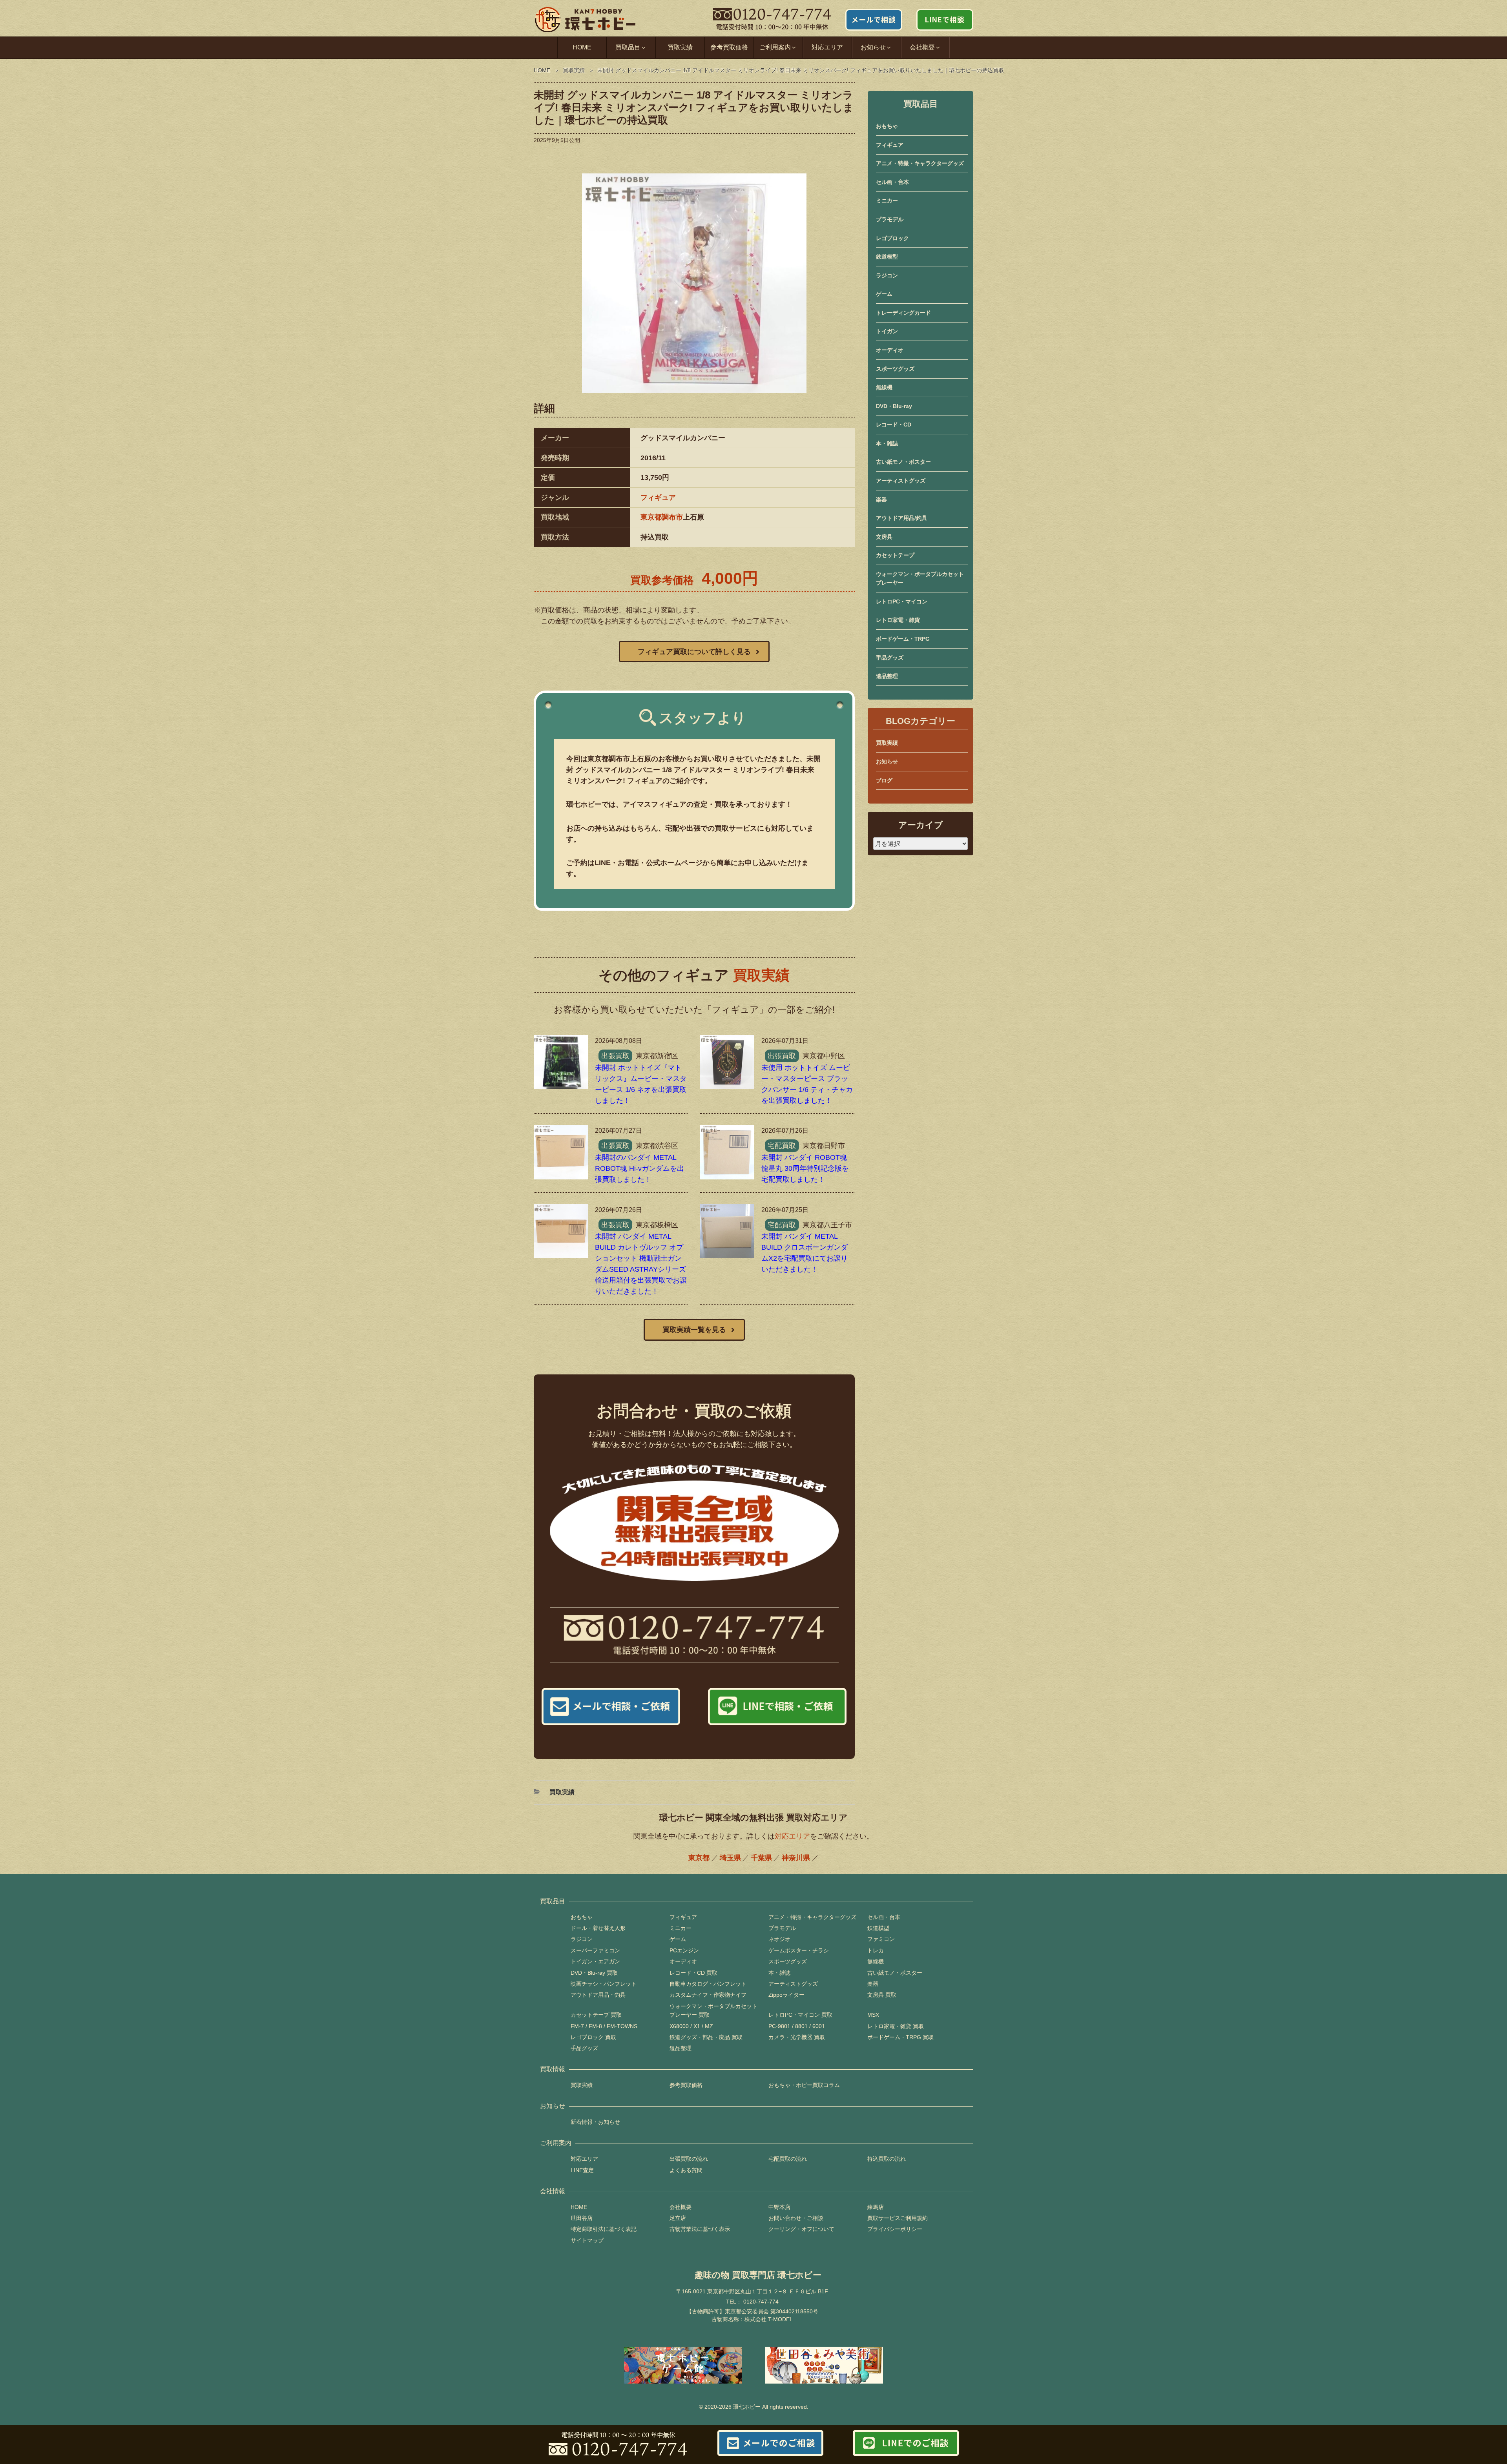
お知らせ (887, 762)
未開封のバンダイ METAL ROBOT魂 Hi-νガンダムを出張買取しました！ (639, 1168)
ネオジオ (779, 1939)
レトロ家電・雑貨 (898, 620)
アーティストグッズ (901, 481)
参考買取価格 (729, 47)
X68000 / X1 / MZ (691, 2026)
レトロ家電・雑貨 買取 (896, 2026)
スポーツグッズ (895, 369)
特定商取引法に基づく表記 (604, 2229)
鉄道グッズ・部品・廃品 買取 (706, 2037)
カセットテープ (895, 555)
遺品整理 (887, 676)
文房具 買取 (882, 1995)
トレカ (876, 1950)
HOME (582, 47)
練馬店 (876, 2207)
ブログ (884, 780)
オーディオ (890, 350)
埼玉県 (730, 1858)
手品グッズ (890, 658)
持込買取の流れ (887, 2159)
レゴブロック (892, 238)
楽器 (881, 499)
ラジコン (887, 275)
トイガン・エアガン (595, 1961)
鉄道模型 (887, 257)
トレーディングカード (903, 313)
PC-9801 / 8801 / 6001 (797, 2026)
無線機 (884, 387)
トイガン (887, 331)
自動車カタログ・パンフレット (708, 1984)
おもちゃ (887, 126)
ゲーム (884, 294)
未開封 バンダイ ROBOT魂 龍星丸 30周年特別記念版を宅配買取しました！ (805, 1168)
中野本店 (779, 2207)
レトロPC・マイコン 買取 (800, 2015)
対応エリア (827, 47)
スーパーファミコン (595, 1950)
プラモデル (890, 219)
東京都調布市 (662, 517)
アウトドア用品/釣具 (901, 518)
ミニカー (887, 200)
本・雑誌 (887, 443)
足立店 (678, 2218)
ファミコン (881, 1939)
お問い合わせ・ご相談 (796, 2218)
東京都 (699, 1858)
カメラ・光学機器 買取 (797, 2037)
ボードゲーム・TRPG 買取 (900, 2037)
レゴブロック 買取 (593, 2037)
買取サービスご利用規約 (898, 2218)
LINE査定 (582, 2170)
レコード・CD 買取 (693, 1973)
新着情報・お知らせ (595, 2122)
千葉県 (761, 1858)
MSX (873, 2015)
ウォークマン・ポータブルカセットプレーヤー (920, 578)
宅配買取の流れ (788, 2159)
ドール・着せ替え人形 (598, 1928)
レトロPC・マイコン (902, 601)
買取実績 (680, 47)
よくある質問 (686, 2170)
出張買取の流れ (689, 2159)
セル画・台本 (892, 182)
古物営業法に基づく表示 (700, 2229)
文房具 (884, 537)
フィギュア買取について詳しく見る (694, 652)
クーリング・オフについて (801, 2229)
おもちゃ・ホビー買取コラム (804, 2085)
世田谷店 (582, 2218)
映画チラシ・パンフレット (604, 1984)
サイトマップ (587, 2240)
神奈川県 (796, 1858)
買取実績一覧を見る (694, 1330)
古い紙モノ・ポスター (903, 462)
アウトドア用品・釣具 (598, 1995)
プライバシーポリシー (895, 2229)
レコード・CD (894, 425)
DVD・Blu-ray (894, 406)
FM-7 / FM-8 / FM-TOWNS (604, 2026)
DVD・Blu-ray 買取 (594, 1973)
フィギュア (658, 498)
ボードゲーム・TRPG (903, 639)
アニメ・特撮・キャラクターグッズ (920, 163)
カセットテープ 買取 (596, 2015)
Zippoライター (786, 1995)
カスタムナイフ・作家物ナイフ (708, 1995)
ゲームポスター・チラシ (799, 1950)
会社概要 (681, 2207)
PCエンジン (684, 1950)
